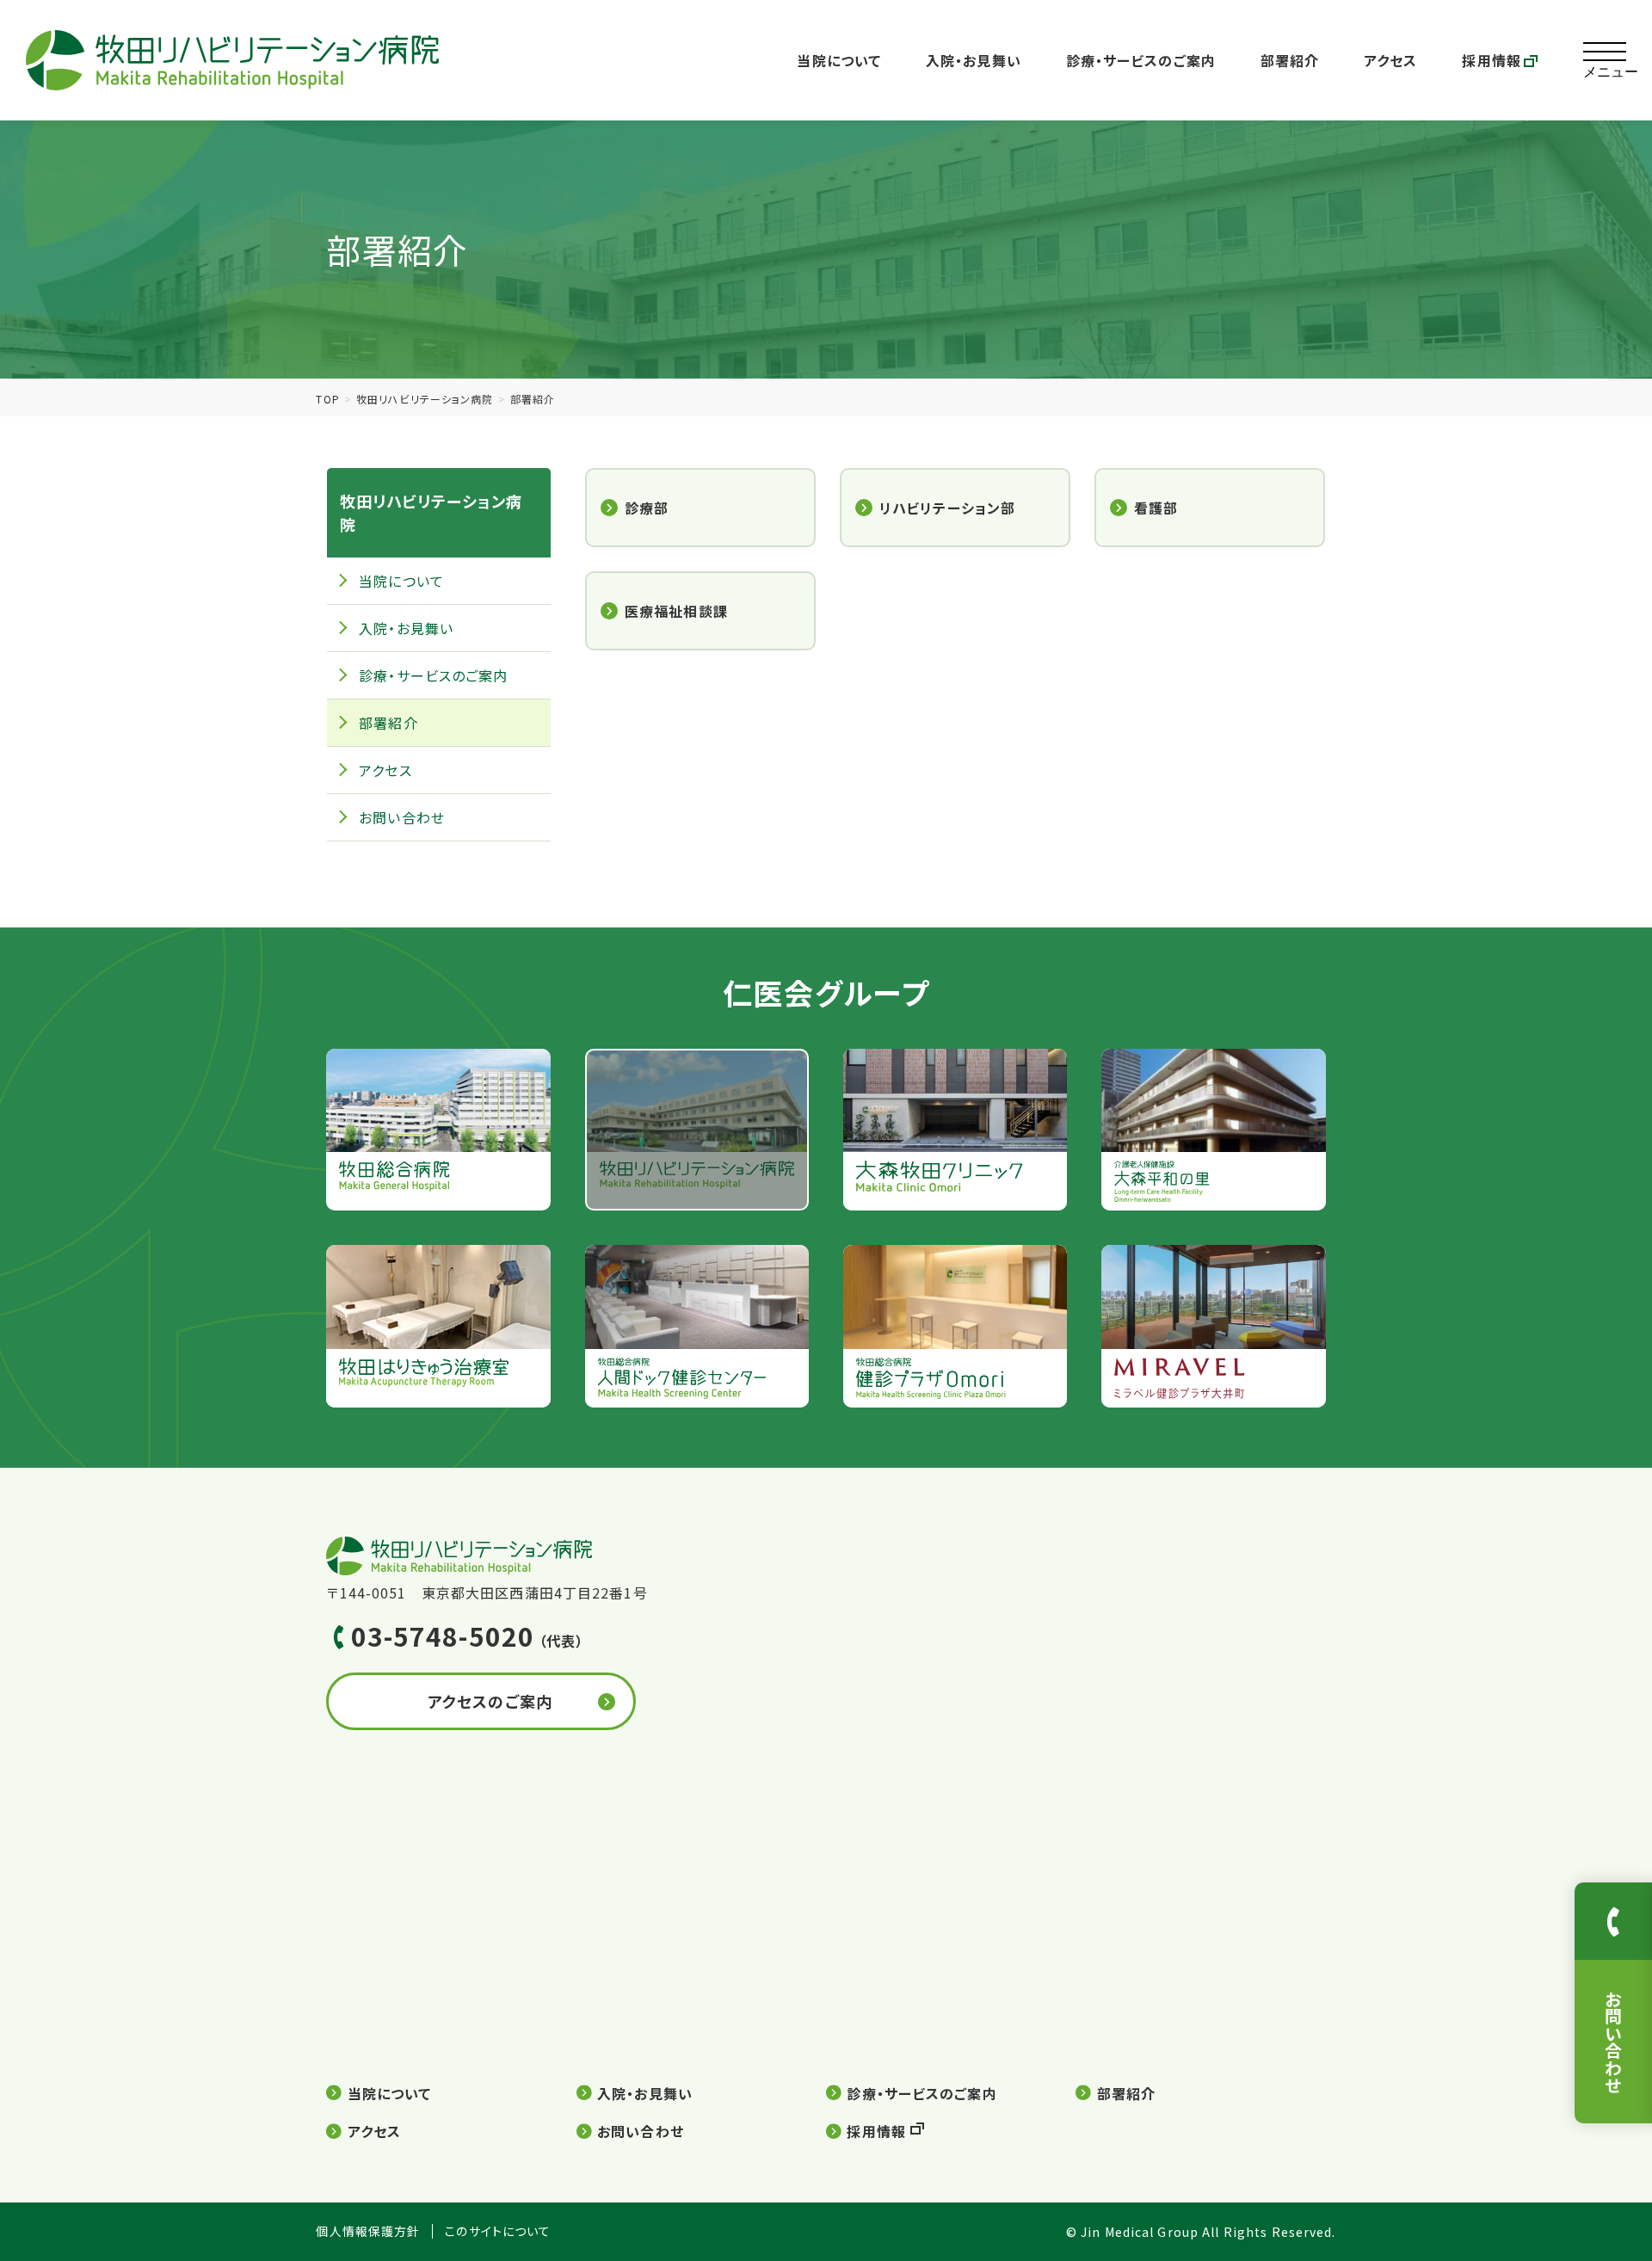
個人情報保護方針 (368, 2231)
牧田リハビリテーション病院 (425, 399)
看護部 (1156, 508)
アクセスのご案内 (490, 1701)
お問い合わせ (402, 817)
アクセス (1390, 60)
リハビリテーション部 (947, 508)
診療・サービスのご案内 (1141, 60)
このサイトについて (498, 2231)
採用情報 (1491, 60)
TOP (327, 399)
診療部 (647, 508)
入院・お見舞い (974, 60)
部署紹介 (1290, 60)
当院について (839, 60)
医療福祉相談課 (676, 611)
